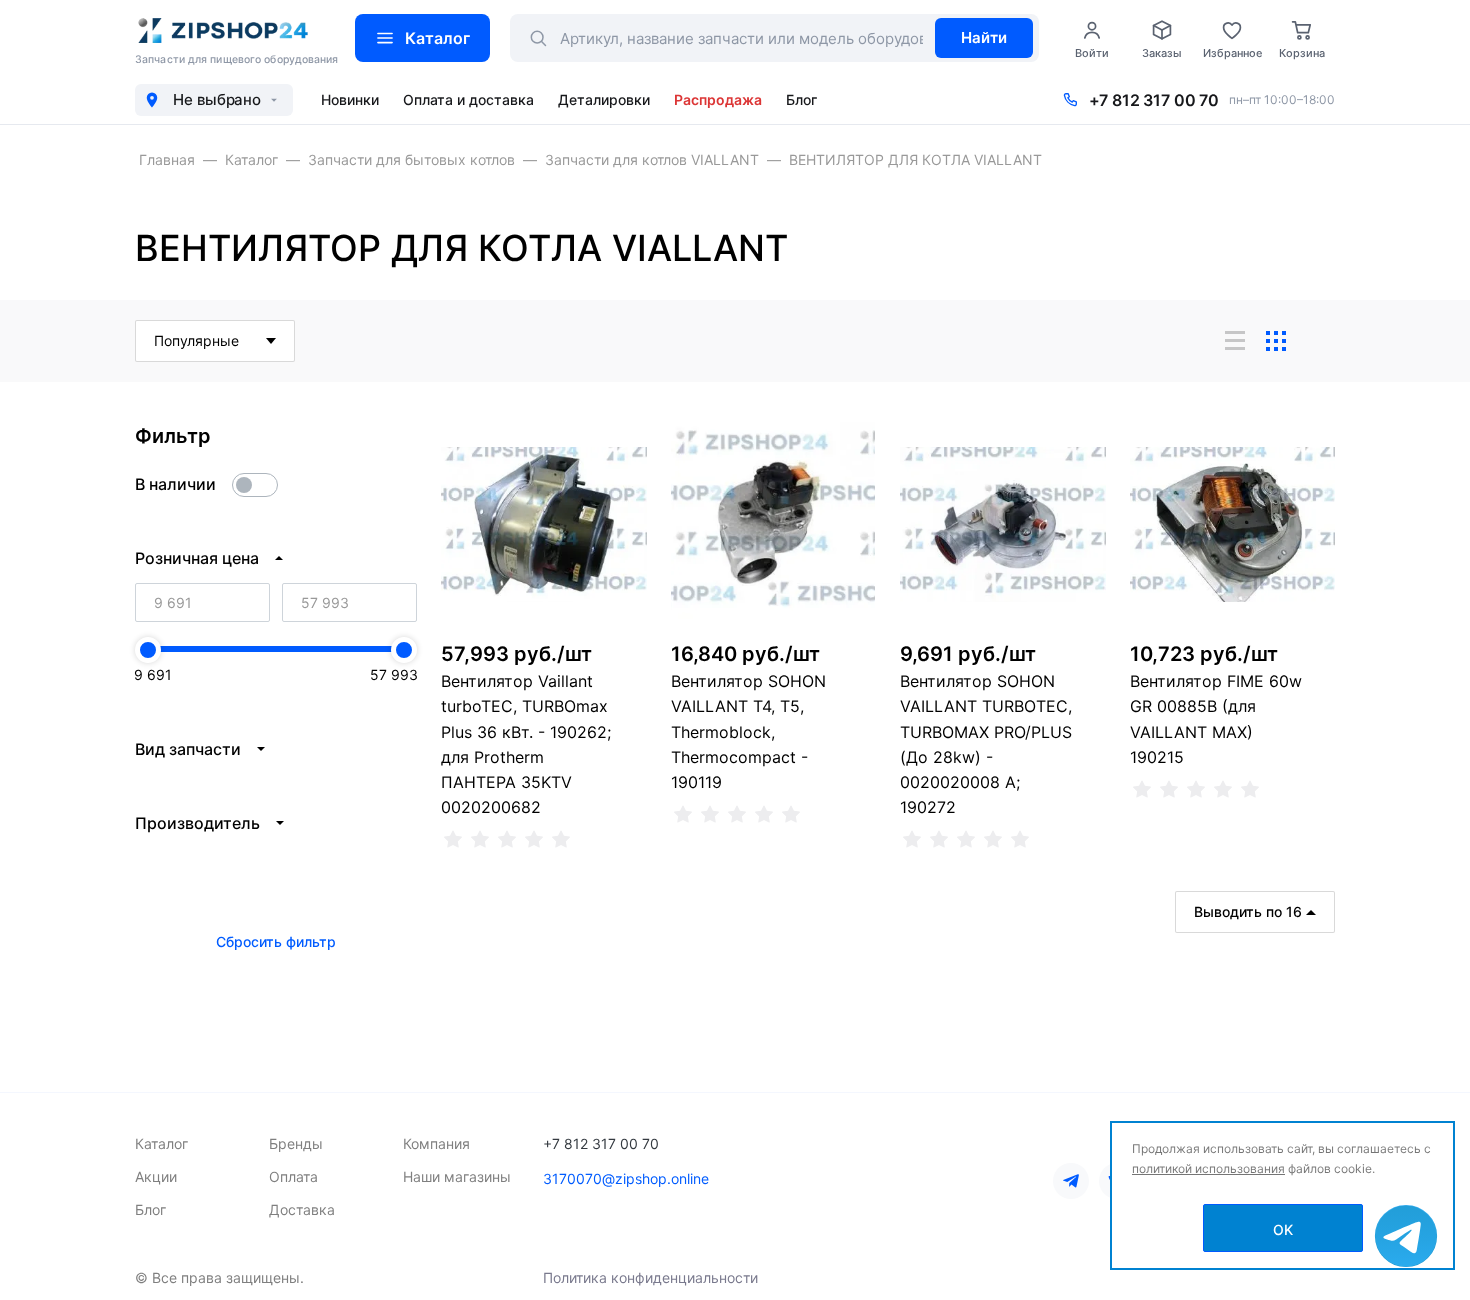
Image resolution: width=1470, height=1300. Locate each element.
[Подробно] (1317, 341)
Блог (801, 99)
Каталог (437, 38)
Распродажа (718, 99)
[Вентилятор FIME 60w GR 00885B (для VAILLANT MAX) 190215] (1233, 525)
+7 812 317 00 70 (1154, 100)
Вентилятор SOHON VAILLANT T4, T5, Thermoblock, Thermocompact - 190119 (748, 731)
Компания (436, 1143)
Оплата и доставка (468, 99)
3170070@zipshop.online (626, 1178)
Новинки (350, 99)
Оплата (293, 1176)
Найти (984, 37)
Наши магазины (457, 1176)
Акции (156, 1176)
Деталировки (604, 99)
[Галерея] (1276, 341)
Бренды (296, 1143)
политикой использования (1208, 1168)
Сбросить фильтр (276, 941)
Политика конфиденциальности (650, 1277)
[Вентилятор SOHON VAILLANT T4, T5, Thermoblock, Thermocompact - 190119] (774, 525)
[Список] (1235, 341)
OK (1283, 1229)
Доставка (302, 1209)
